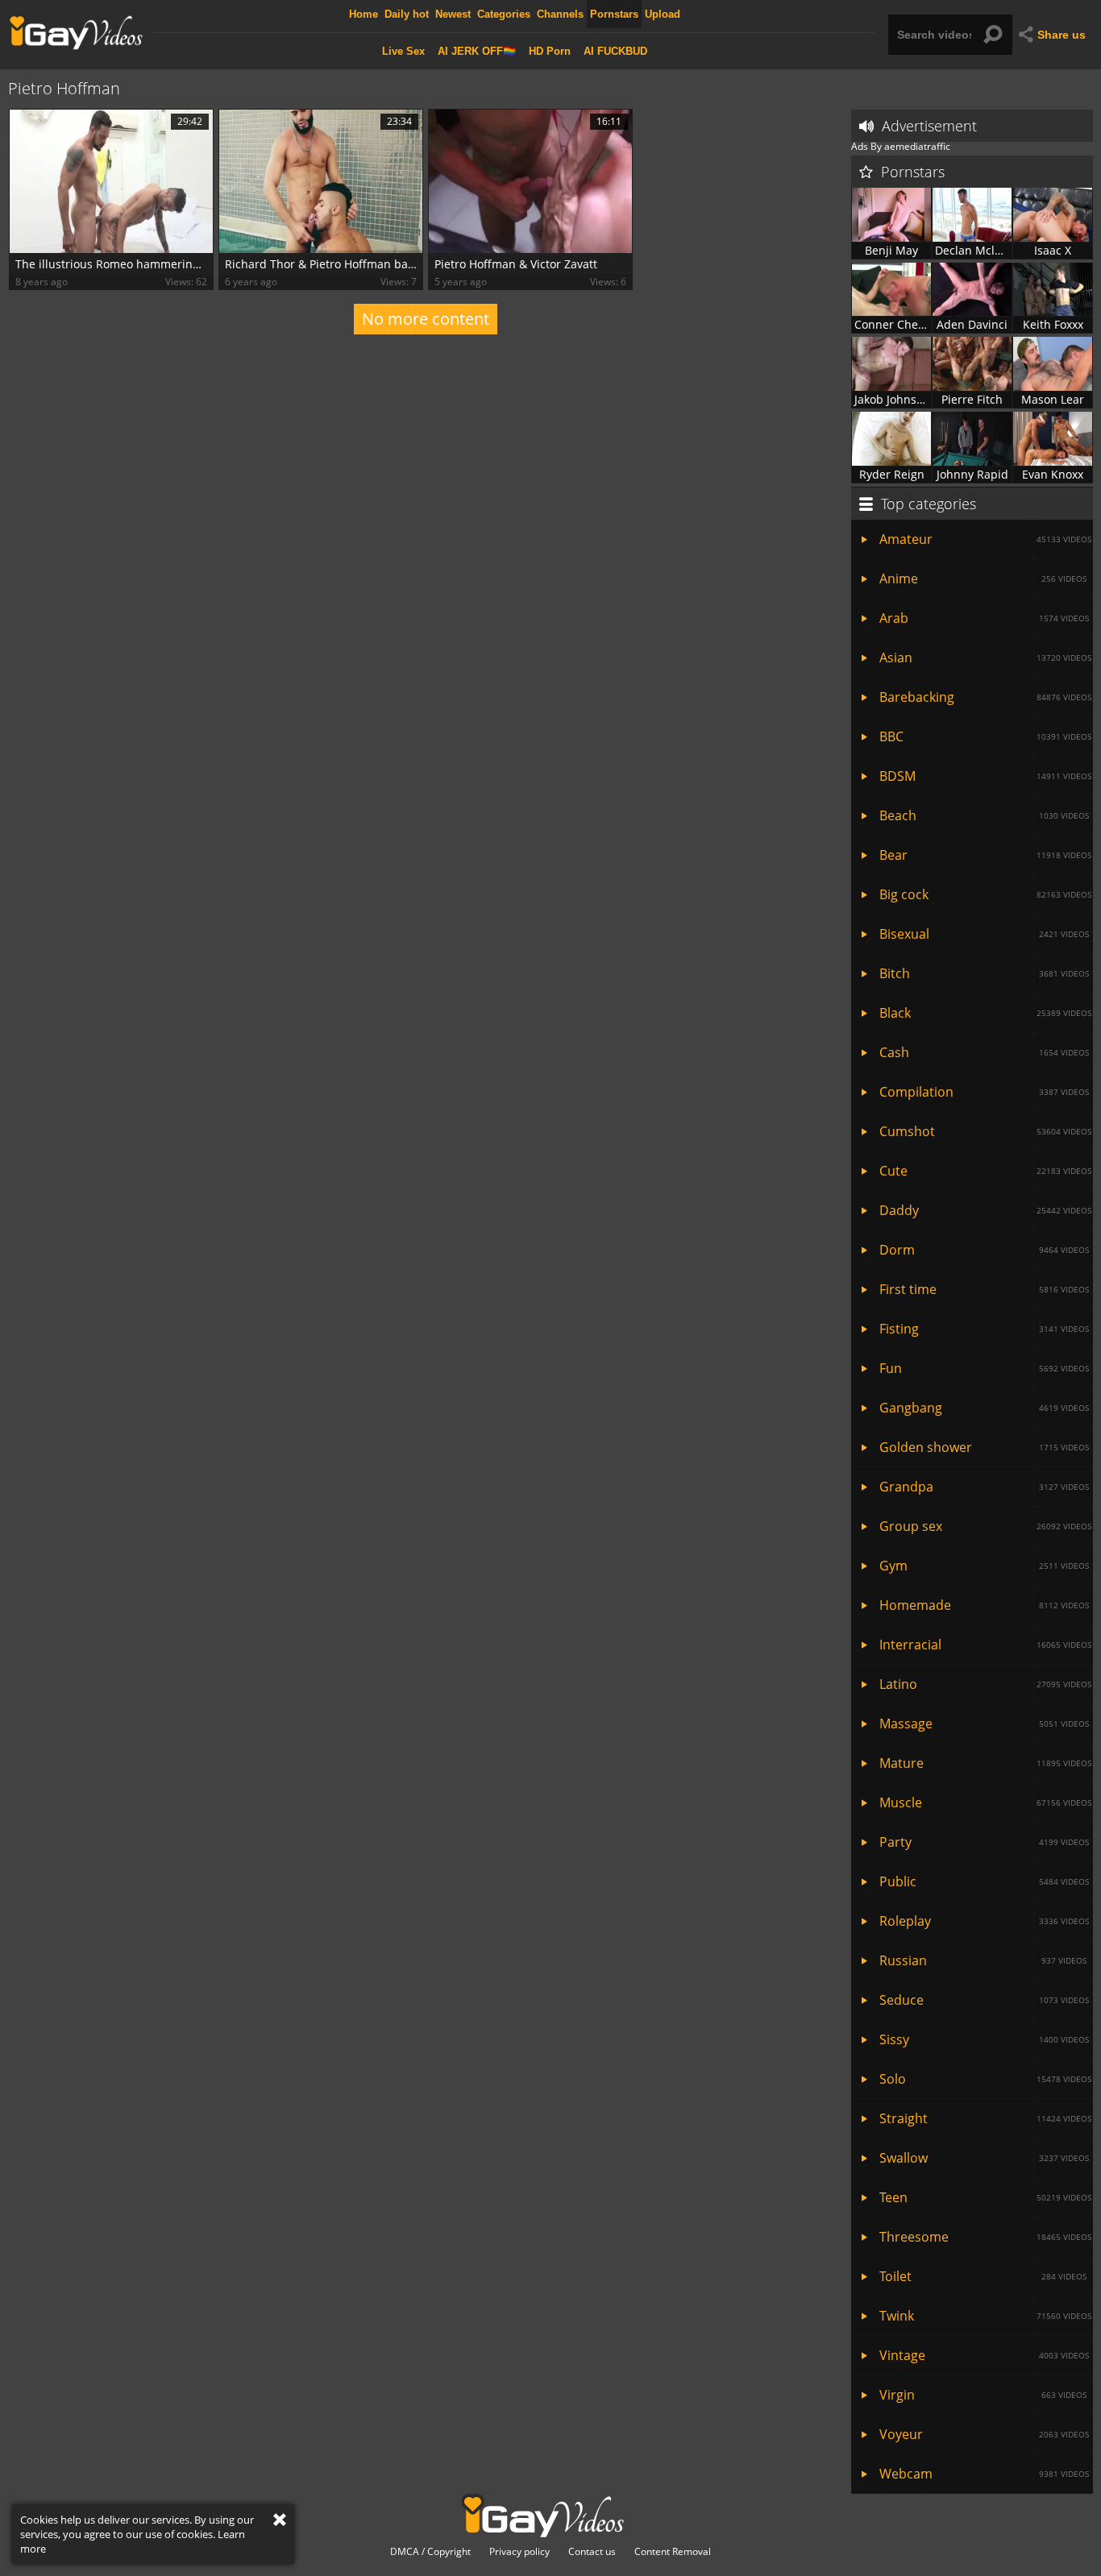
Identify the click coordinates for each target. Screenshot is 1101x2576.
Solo (985, 2079)
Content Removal (673, 2552)
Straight (985, 2118)
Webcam (984, 2474)
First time (984, 1289)
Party (984, 1842)
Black (985, 1013)
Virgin (983, 2395)
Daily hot (407, 14)
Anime (983, 579)
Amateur (985, 539)
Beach (984, 815)
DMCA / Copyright (430, 2552)
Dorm (984, 1250)
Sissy (984, 2039)
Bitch (984, 973)
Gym (984, 1566)
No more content (426, 319)
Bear (985, 855)
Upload (663, 14)
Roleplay (984, 1921)
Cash (984, 1052)
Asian (985, 657)
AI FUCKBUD (615, 51)
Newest (453, 14)
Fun (984, 1368)
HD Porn (550, 51)
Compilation (984, 1092)
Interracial (985, 1645)
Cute (985, 1171)
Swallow (984, 2158)
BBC (985, 736)
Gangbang (984, 1408)
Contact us (592, 2552)
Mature (985, 1763)
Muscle (985, 1802)
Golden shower (984, 1447)
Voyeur (984, 2434)
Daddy (985, 1210)
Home (364, 14)
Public (984, 1881)
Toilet (983, 2276)
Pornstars (614, 14)
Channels (560, 14)
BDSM (985, 776)
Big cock (985, 894)
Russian (983, 1960)
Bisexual (984, 934)
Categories (504, 14)
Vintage (984, 2355)
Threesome (985, 2237)
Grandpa (984, 1487)
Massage (984, 1724)
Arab (984, 618)
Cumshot (985, 1131)
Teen (985, 2197)
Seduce (984, 2000)
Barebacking (985, 697)
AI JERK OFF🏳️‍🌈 (477, 51)
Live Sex (403, 51)
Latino (985, 1684)
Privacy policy (519, 2552)
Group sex (985, 1526)
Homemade (984, 1605)
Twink (985, 2316)
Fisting (984, 1329)
